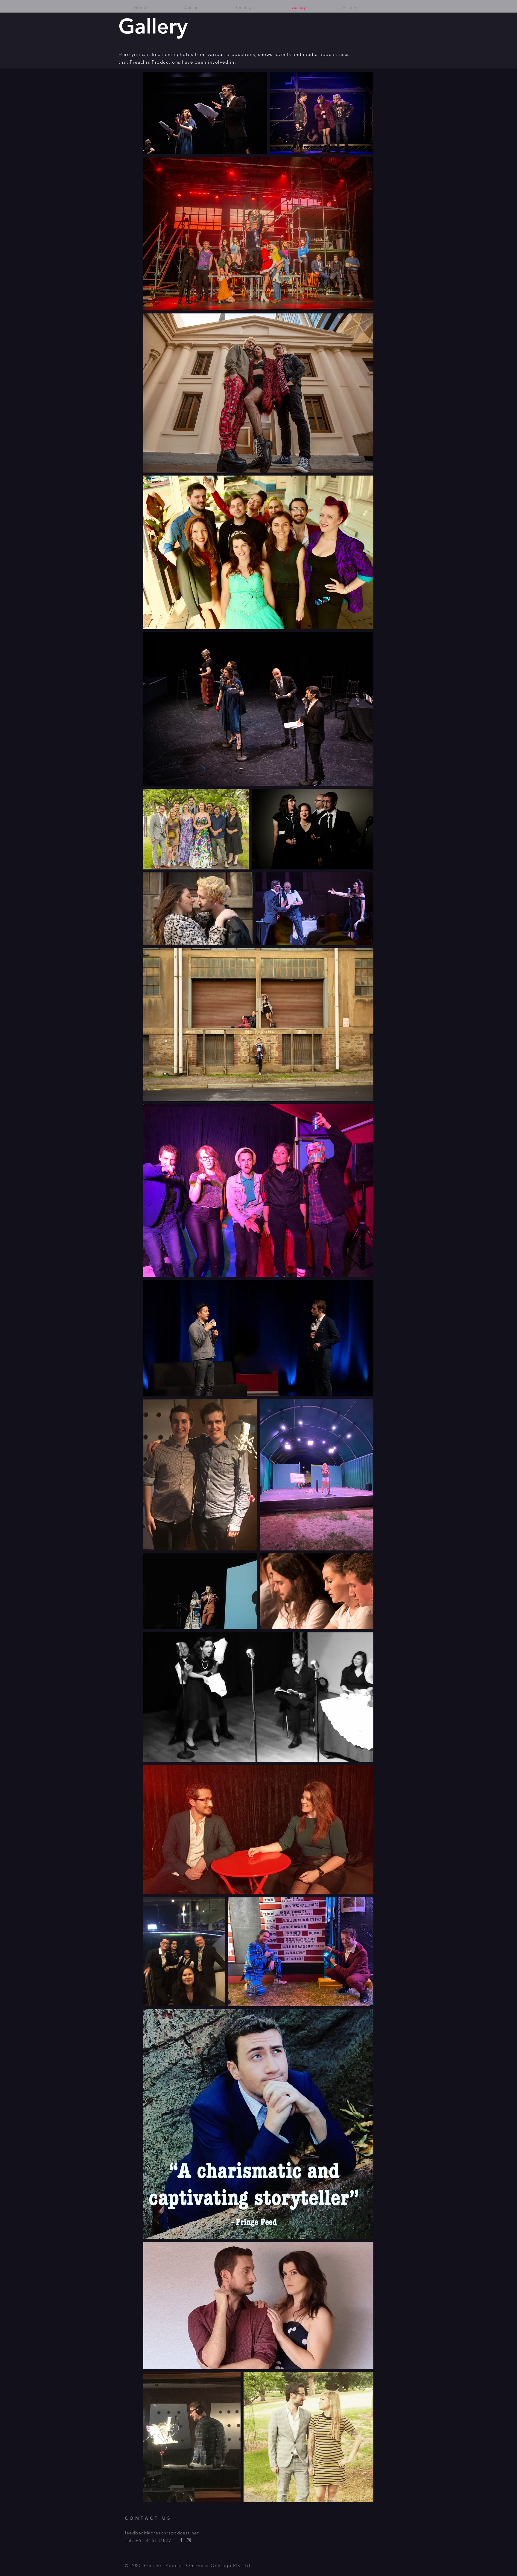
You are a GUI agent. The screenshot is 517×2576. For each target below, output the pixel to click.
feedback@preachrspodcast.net (162, 2533)
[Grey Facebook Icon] (181, 2540)
